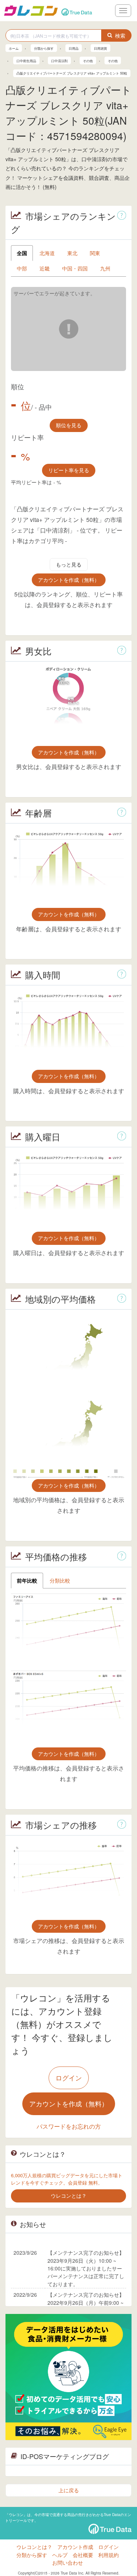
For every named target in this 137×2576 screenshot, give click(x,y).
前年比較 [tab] (27, 1580)
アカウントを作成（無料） (69, 580)
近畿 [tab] (45, 268)
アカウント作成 (75, 2547)
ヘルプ (60, 2555)
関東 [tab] (95, 253)
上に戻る (69, 2490)
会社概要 (83, 2555)
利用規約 (109, 2555)
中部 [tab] (22, 268)
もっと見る (69, 564)
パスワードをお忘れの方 (69, 2126)
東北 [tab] (72, 253)
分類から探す (32, 2555)
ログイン (69, 2077)
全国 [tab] (22, 253)
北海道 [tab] (47, 253)
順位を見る (69, 425)
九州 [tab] (105, 268)
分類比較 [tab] (60, 1580)
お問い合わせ (68, 2562)
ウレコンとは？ (34, 2547)
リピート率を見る (69, 470)
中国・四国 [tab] (75, 268)
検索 (120, 35)
